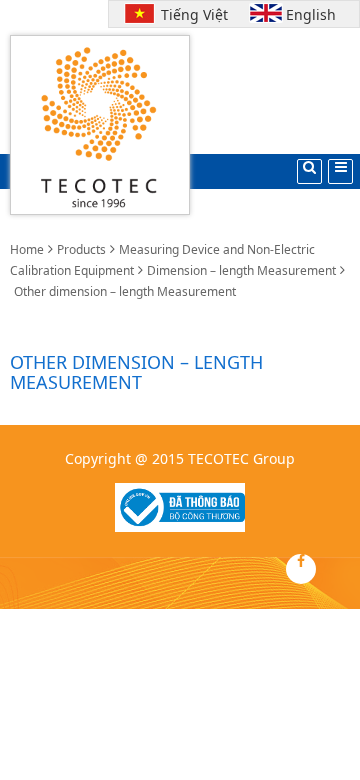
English (311, 14)
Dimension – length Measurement (241, 270)
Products (81, 249)
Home (27, 249)
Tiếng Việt (190, 14)
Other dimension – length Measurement (125, 291)
